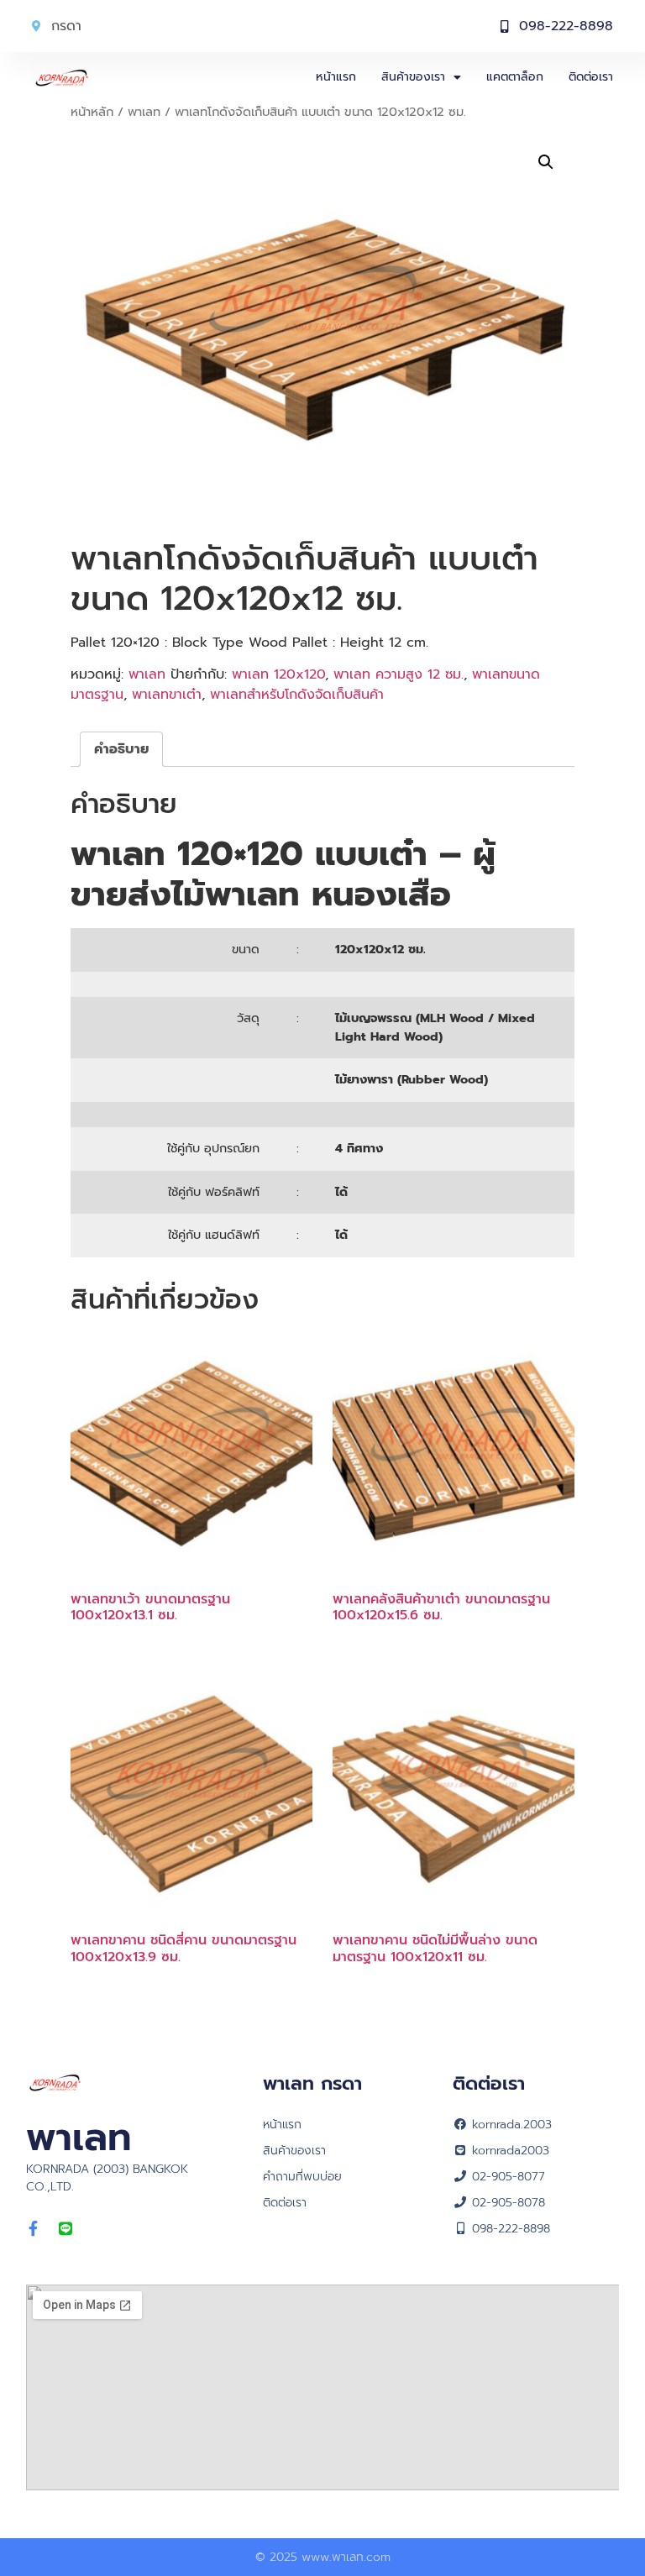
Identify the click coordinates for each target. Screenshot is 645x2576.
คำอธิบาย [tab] (121, 749)
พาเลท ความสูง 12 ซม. (399, 674)
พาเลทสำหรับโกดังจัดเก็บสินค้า (297, 695)
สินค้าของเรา (413, 77)
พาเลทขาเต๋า (167, 695)
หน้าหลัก (92, 112)
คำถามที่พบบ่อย (302, 2177)
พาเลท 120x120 (278, 674)
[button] (546, 162)
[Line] (66, 2228)
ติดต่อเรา (591, 77)
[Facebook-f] (34, 2228)
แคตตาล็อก (515, 77)
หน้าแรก (336, 77)
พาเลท (144, 112)
